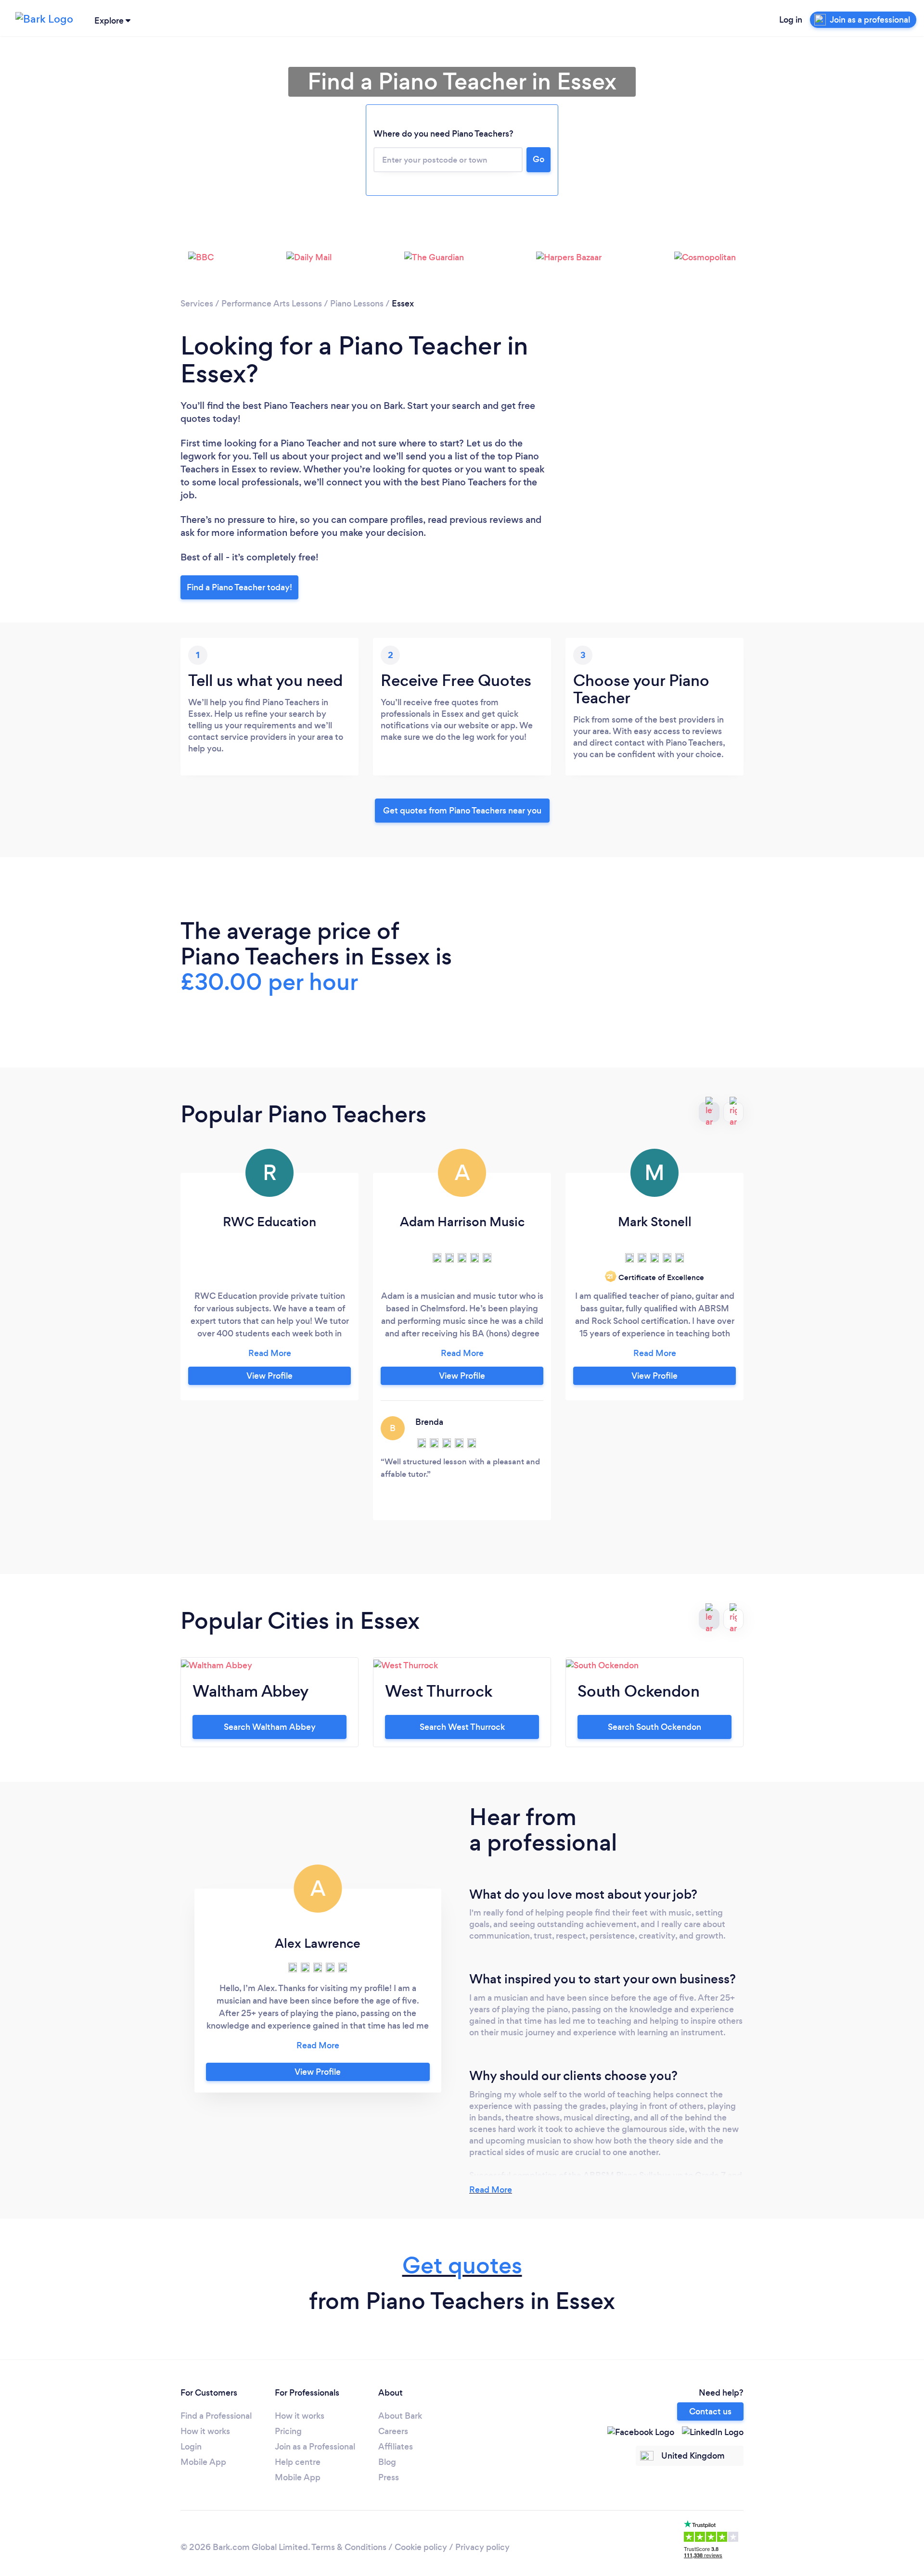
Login (191, 2447)
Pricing (288, 2431)
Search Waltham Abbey (270, 1727)
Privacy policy (482, 2547)
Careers (393, 2431)
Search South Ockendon (654, 1727)
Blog (387, 2462)
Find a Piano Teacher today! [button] (239, 587)
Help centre (298, 2462)
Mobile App (203, 2462)
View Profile (269, 1376)
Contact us (710, 2411)
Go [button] (539, 159)
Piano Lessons (357, 304)
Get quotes (462, 2265)
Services (197, 304)
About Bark (400, 2416)
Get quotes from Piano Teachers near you (462, 811)
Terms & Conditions (349, 2547)
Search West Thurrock (462, 1727)
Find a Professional (216, 2416)
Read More (491, 2190)
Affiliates (396, 2447)
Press (389, 2477)
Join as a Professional (315, 2447)
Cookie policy (421, 2547)
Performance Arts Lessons (272, 304)
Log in (791, 20)
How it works (205, 2431)
